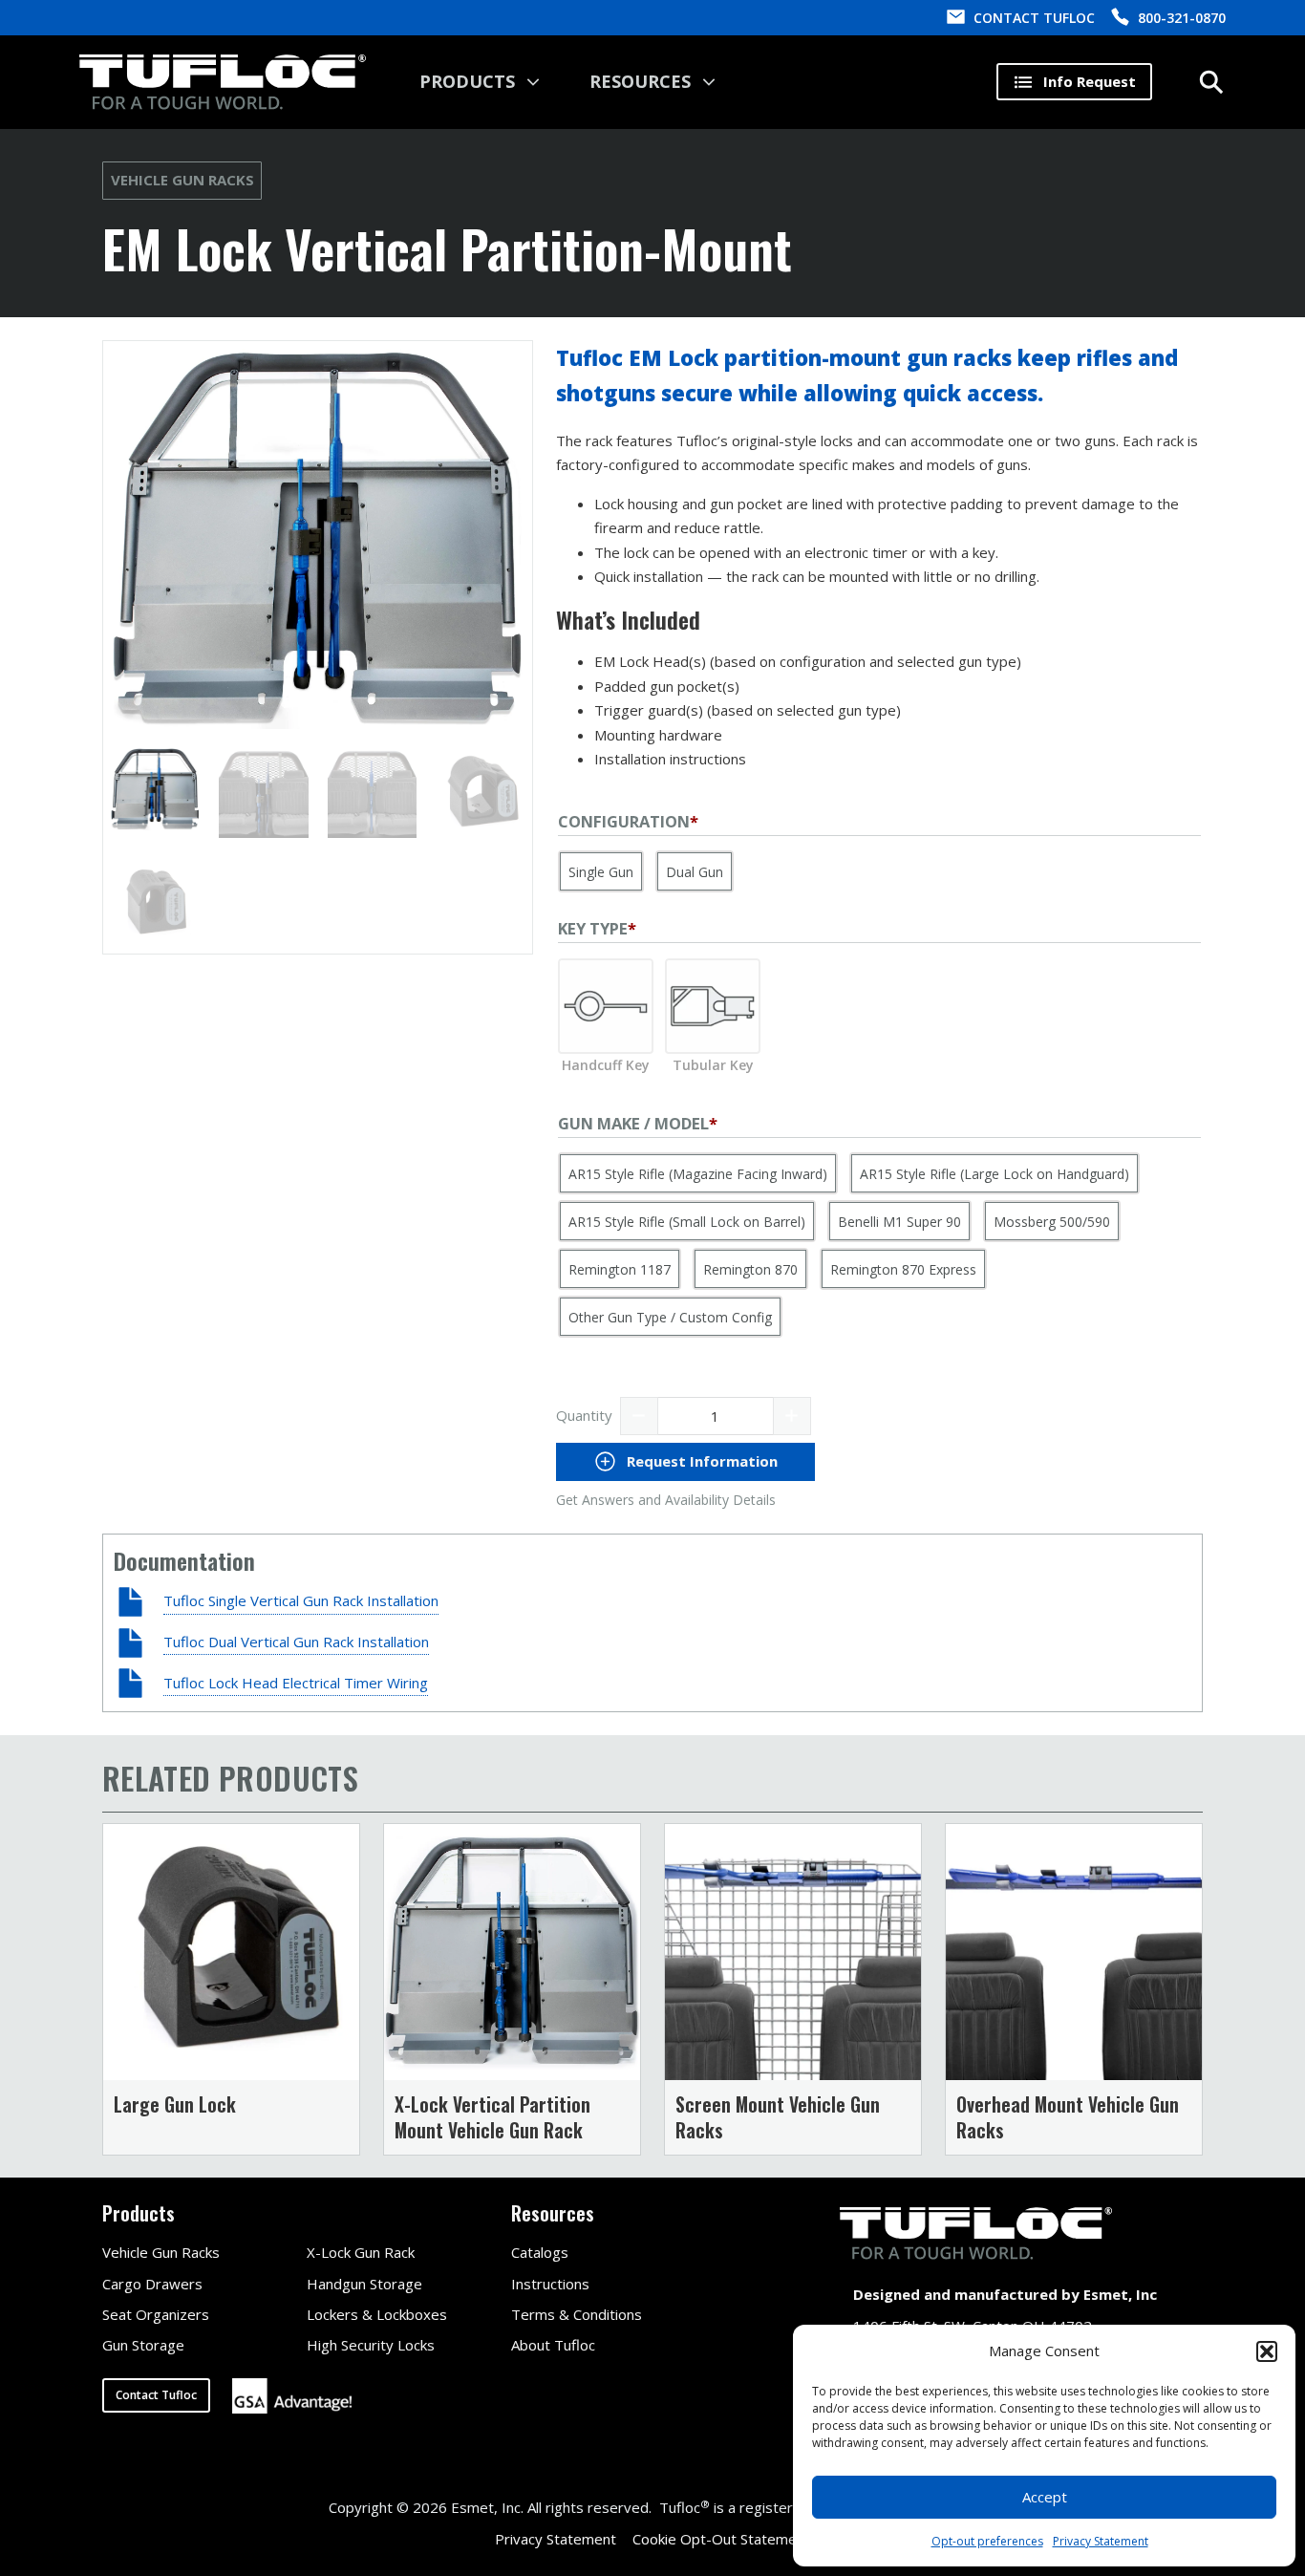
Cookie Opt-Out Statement (721, 2539)
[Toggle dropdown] (533, 82)
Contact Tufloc (156, 2395)
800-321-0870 (1182, 18)
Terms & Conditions (577, 2314)
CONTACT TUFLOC (1034, 18)
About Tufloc (553, 2345)
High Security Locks (371, 2345)
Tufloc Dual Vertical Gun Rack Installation (296, 1642)
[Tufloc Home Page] (223, 82)
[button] (1267, 2351)
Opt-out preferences (987, 2541)
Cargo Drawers (152, 2284)
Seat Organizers (156, 2314)
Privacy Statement (1101, 2541)
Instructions (550, 2284)
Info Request (1090, 81)
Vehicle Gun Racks (182, 180)
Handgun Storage (364, 2284)
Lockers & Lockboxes (377, 2314)
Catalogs (540, 2252)
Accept (1045, 2497)
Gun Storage (143, 2345)
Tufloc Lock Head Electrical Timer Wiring (296, 1683)
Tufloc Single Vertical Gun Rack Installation (301, 1600)
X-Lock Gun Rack (361, 2252)
